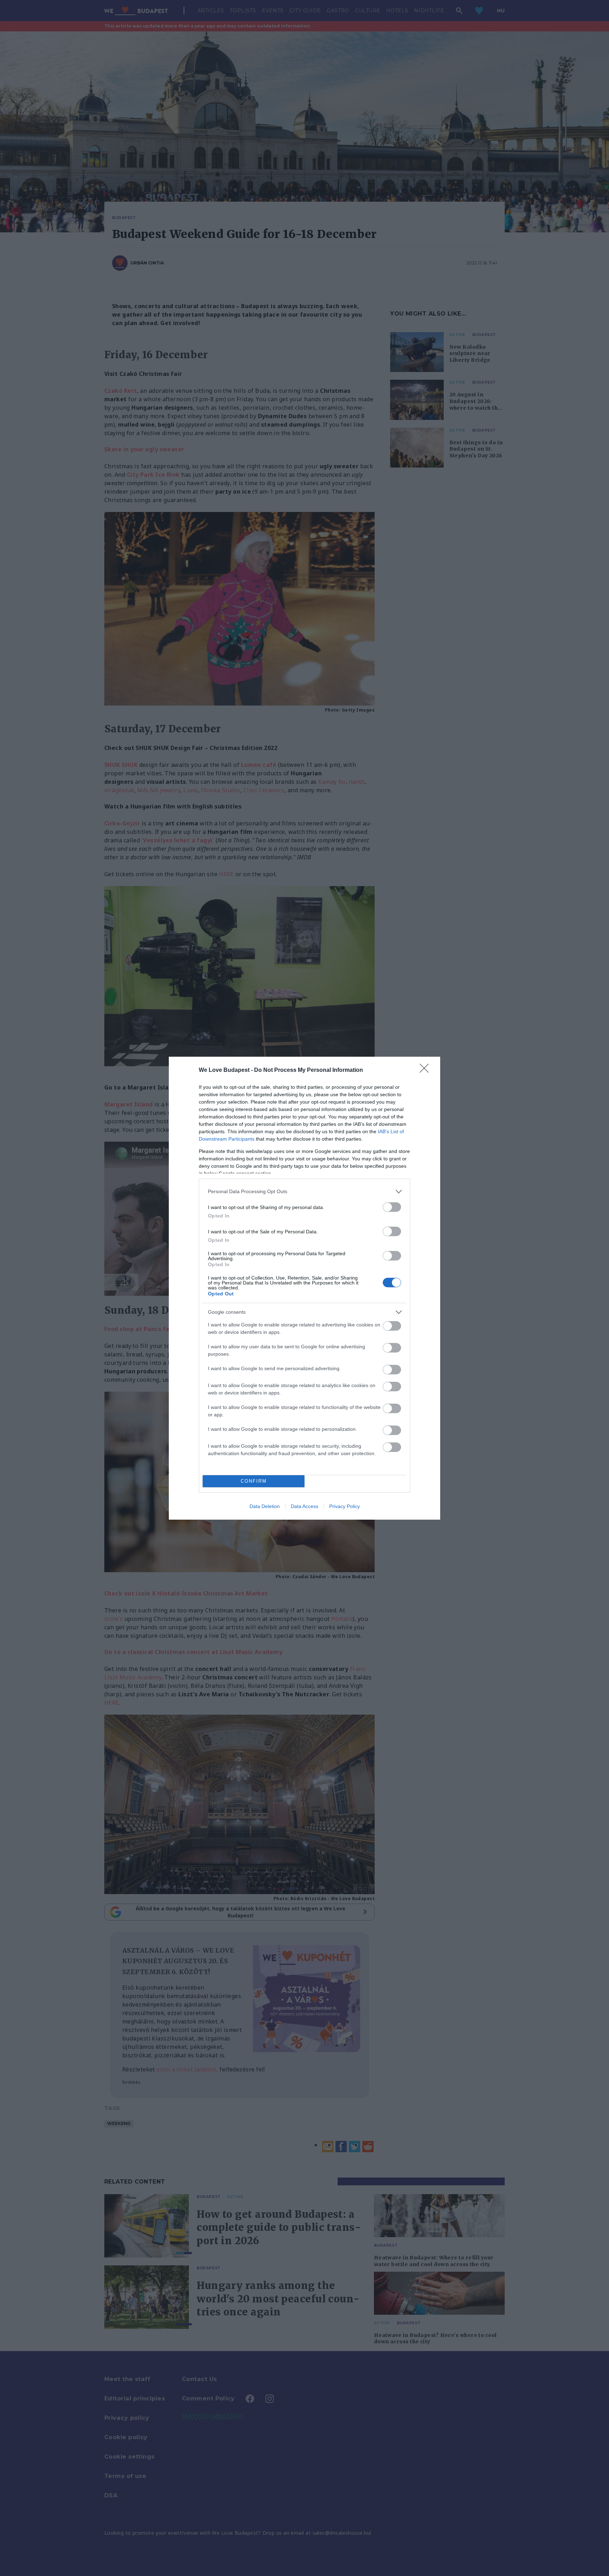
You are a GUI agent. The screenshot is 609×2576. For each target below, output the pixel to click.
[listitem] (304, 1192)
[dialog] (304, 1288)
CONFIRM (254, 1481)
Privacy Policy (345, 1506)
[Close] (426, 1070)
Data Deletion (265, 1506)
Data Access (304, 1506)
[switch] (392, 1207)
